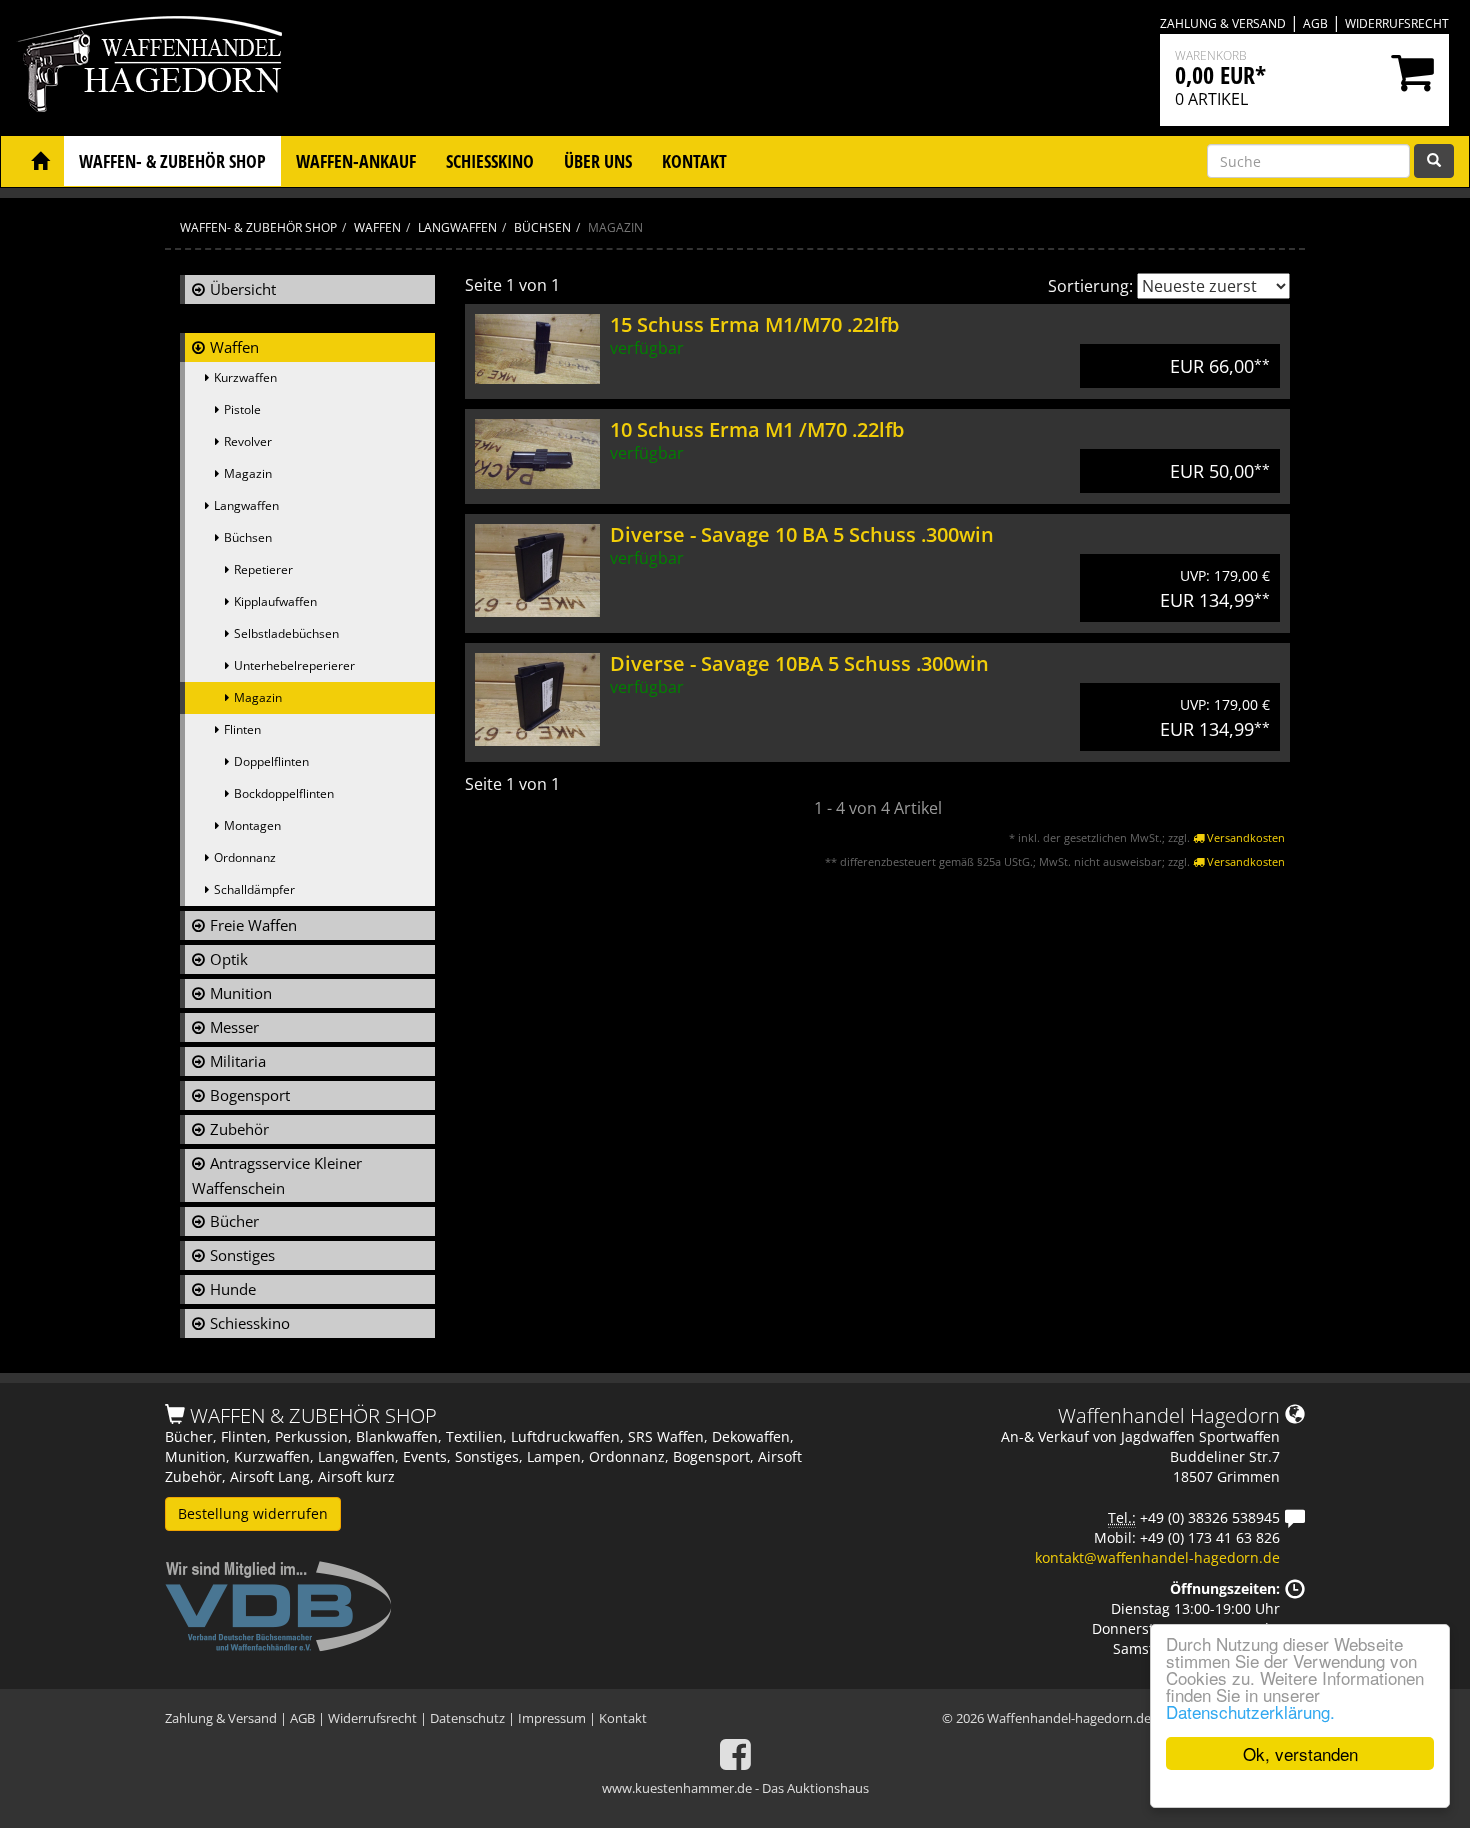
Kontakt (623, 1718)
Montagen (252, 825)
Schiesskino (250, 1323)
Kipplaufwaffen (275, 601)
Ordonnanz (245, 857)
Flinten (242, 729)
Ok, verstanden (1300, 1753)
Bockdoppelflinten (284, 793)
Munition (241, 993)
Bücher (234, 1221)
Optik (229, 959)
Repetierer (263, 569)
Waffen (234, 347)
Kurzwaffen (245, 377)
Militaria (238, 1061)
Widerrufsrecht (1397, 23)
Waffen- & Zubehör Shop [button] (172, 161)
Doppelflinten (271, 761)
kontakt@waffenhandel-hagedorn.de (1157, 1557)
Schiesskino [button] (490, 161)
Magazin (248, 473)
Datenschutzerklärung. (1250, 1711)
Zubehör (239, 1129)
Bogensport (250, 1095)
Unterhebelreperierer (294, 665)
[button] (40, 161)
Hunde (233, 1289)
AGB (1315, 23)
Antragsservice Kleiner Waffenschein (277, 1175)
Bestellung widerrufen (253, 1513)
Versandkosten (1244, 837)
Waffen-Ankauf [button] (356, 161)
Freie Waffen (253, 925)
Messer (234, 1027)
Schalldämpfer (254, 889)
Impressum (552, 1718)
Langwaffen (246, 505)
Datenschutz (467, 1718)
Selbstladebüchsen (286, 633)
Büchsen (248, 537)
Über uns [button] (598, 161)
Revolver (248, 441)
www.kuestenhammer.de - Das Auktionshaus (735, 1788)
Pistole (242, 409)
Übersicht (243, 289)
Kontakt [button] (694, 161)
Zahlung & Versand (1223, 23)
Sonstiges (242, 1255)
